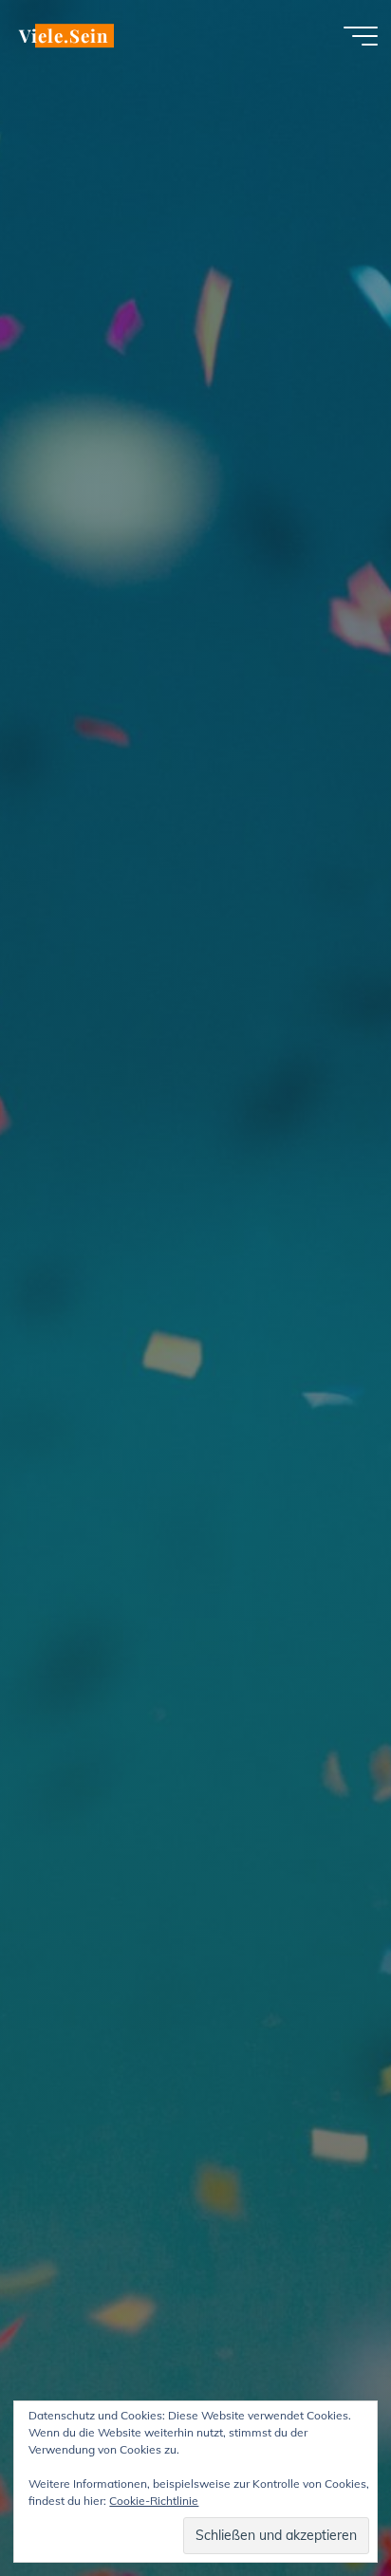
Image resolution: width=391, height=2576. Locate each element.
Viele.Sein (63, 36)
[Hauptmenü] (361, 36)
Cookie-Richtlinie (154, 2501)
